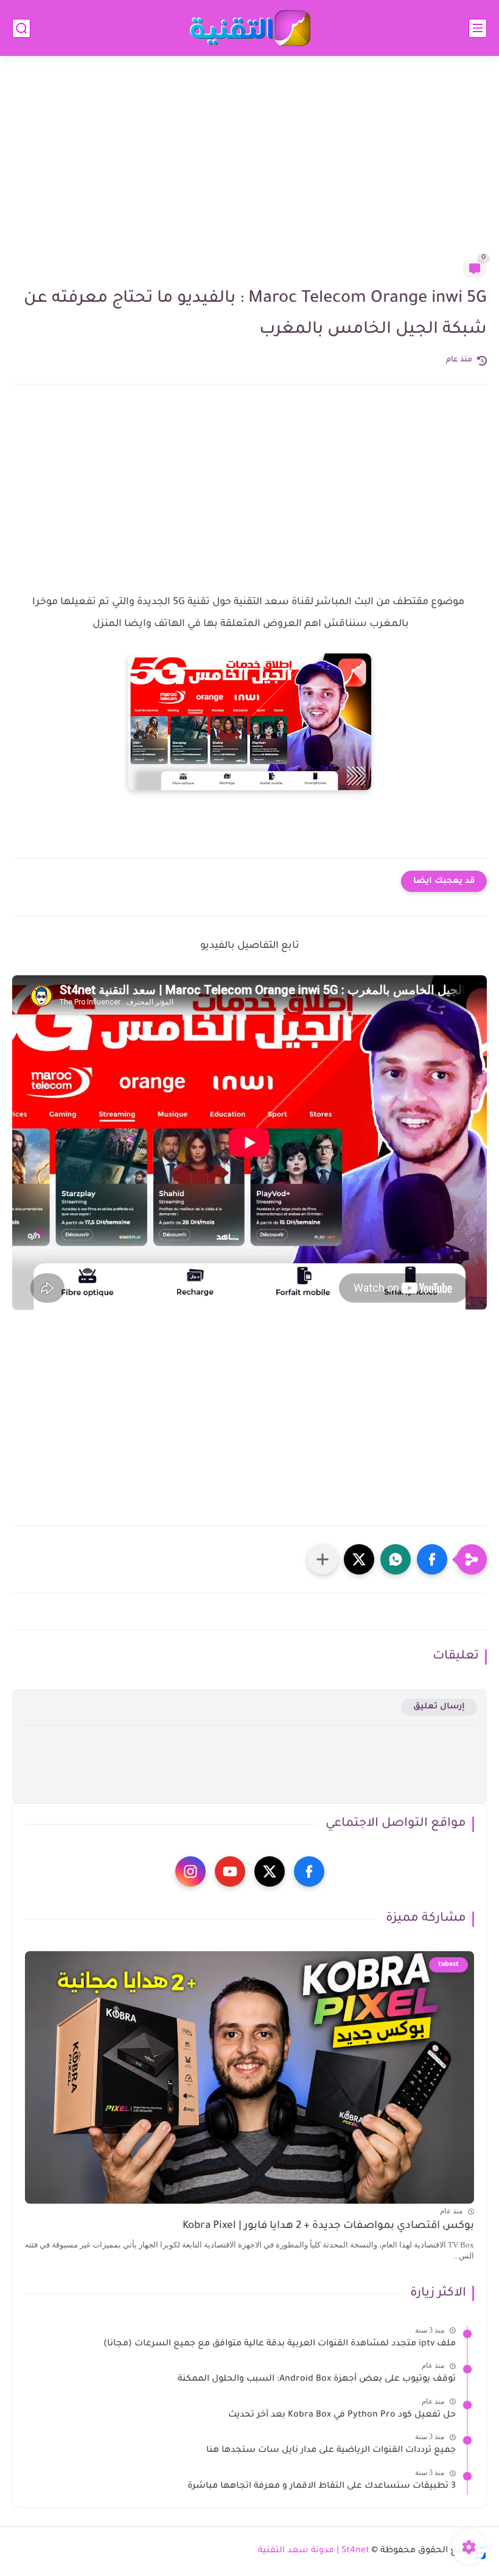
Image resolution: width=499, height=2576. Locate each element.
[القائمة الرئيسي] (478, 28)
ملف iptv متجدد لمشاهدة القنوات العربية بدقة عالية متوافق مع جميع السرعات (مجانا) (280, 2344)
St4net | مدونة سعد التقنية (314, 2551)
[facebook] (309, 1871)
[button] (432, 1559)
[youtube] (230, 1871)
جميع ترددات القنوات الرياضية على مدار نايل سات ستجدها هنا (331, 2451)
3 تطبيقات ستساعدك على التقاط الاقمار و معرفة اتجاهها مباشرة (322, 2487)
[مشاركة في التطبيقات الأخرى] (323, 1559)
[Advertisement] (249, 165)
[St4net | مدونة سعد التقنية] (249, 28)
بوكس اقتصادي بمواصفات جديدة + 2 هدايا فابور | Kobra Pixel (328, 2226)
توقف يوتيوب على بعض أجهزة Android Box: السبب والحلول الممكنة (317, 2379)
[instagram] (190, 1871)
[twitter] (270, 1871)
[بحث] (21, 28)
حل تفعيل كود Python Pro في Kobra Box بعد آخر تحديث (342, 2415)
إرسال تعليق (439, 1707)
